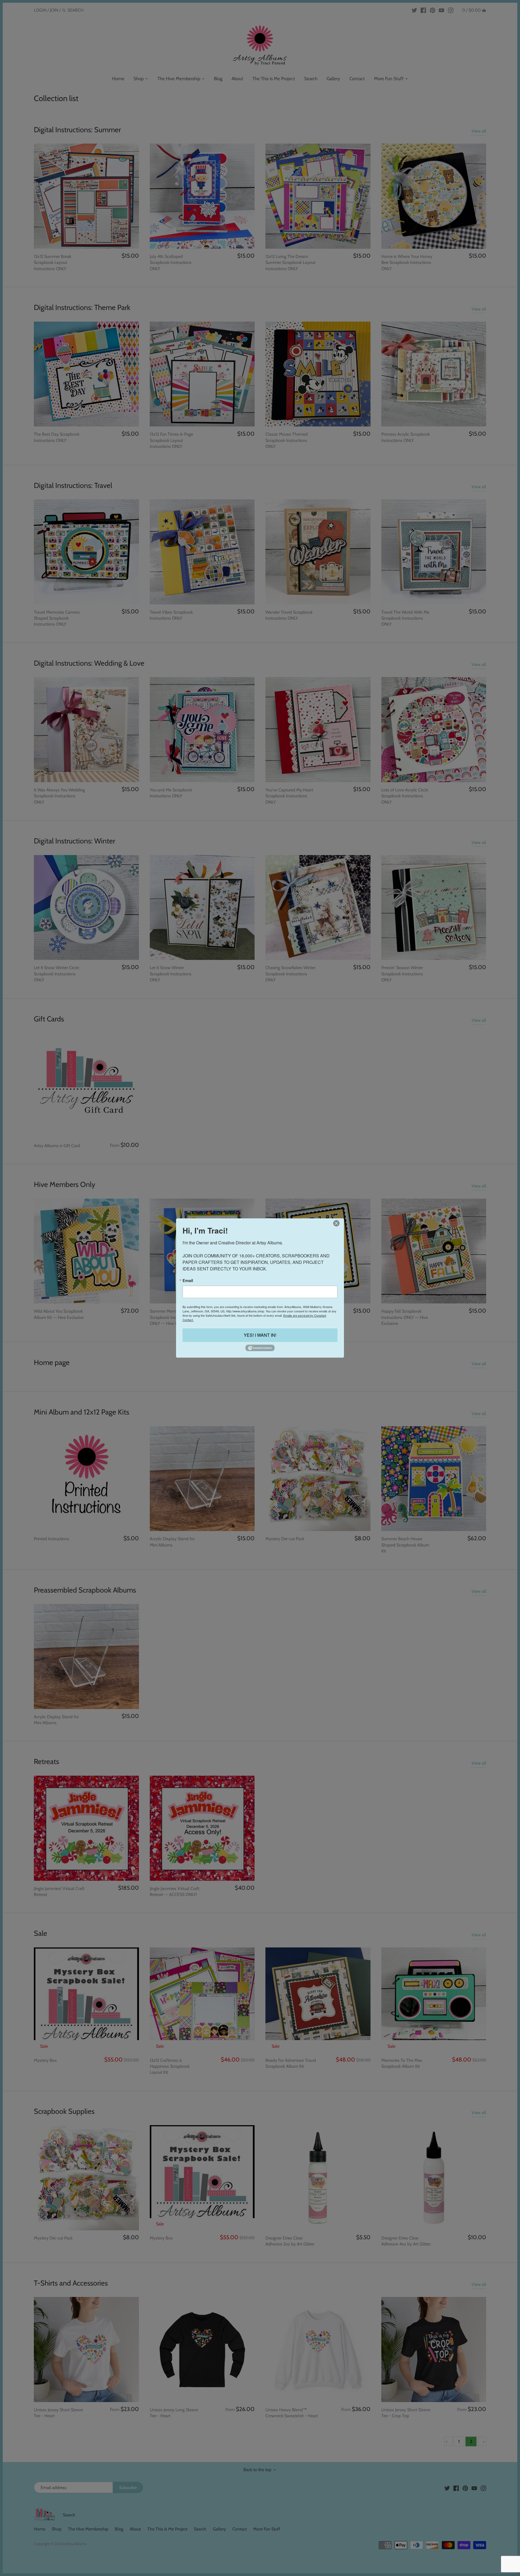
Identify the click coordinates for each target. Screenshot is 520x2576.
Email (188, 1280)
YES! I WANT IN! (260, 1335)
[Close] (336, 1223)
